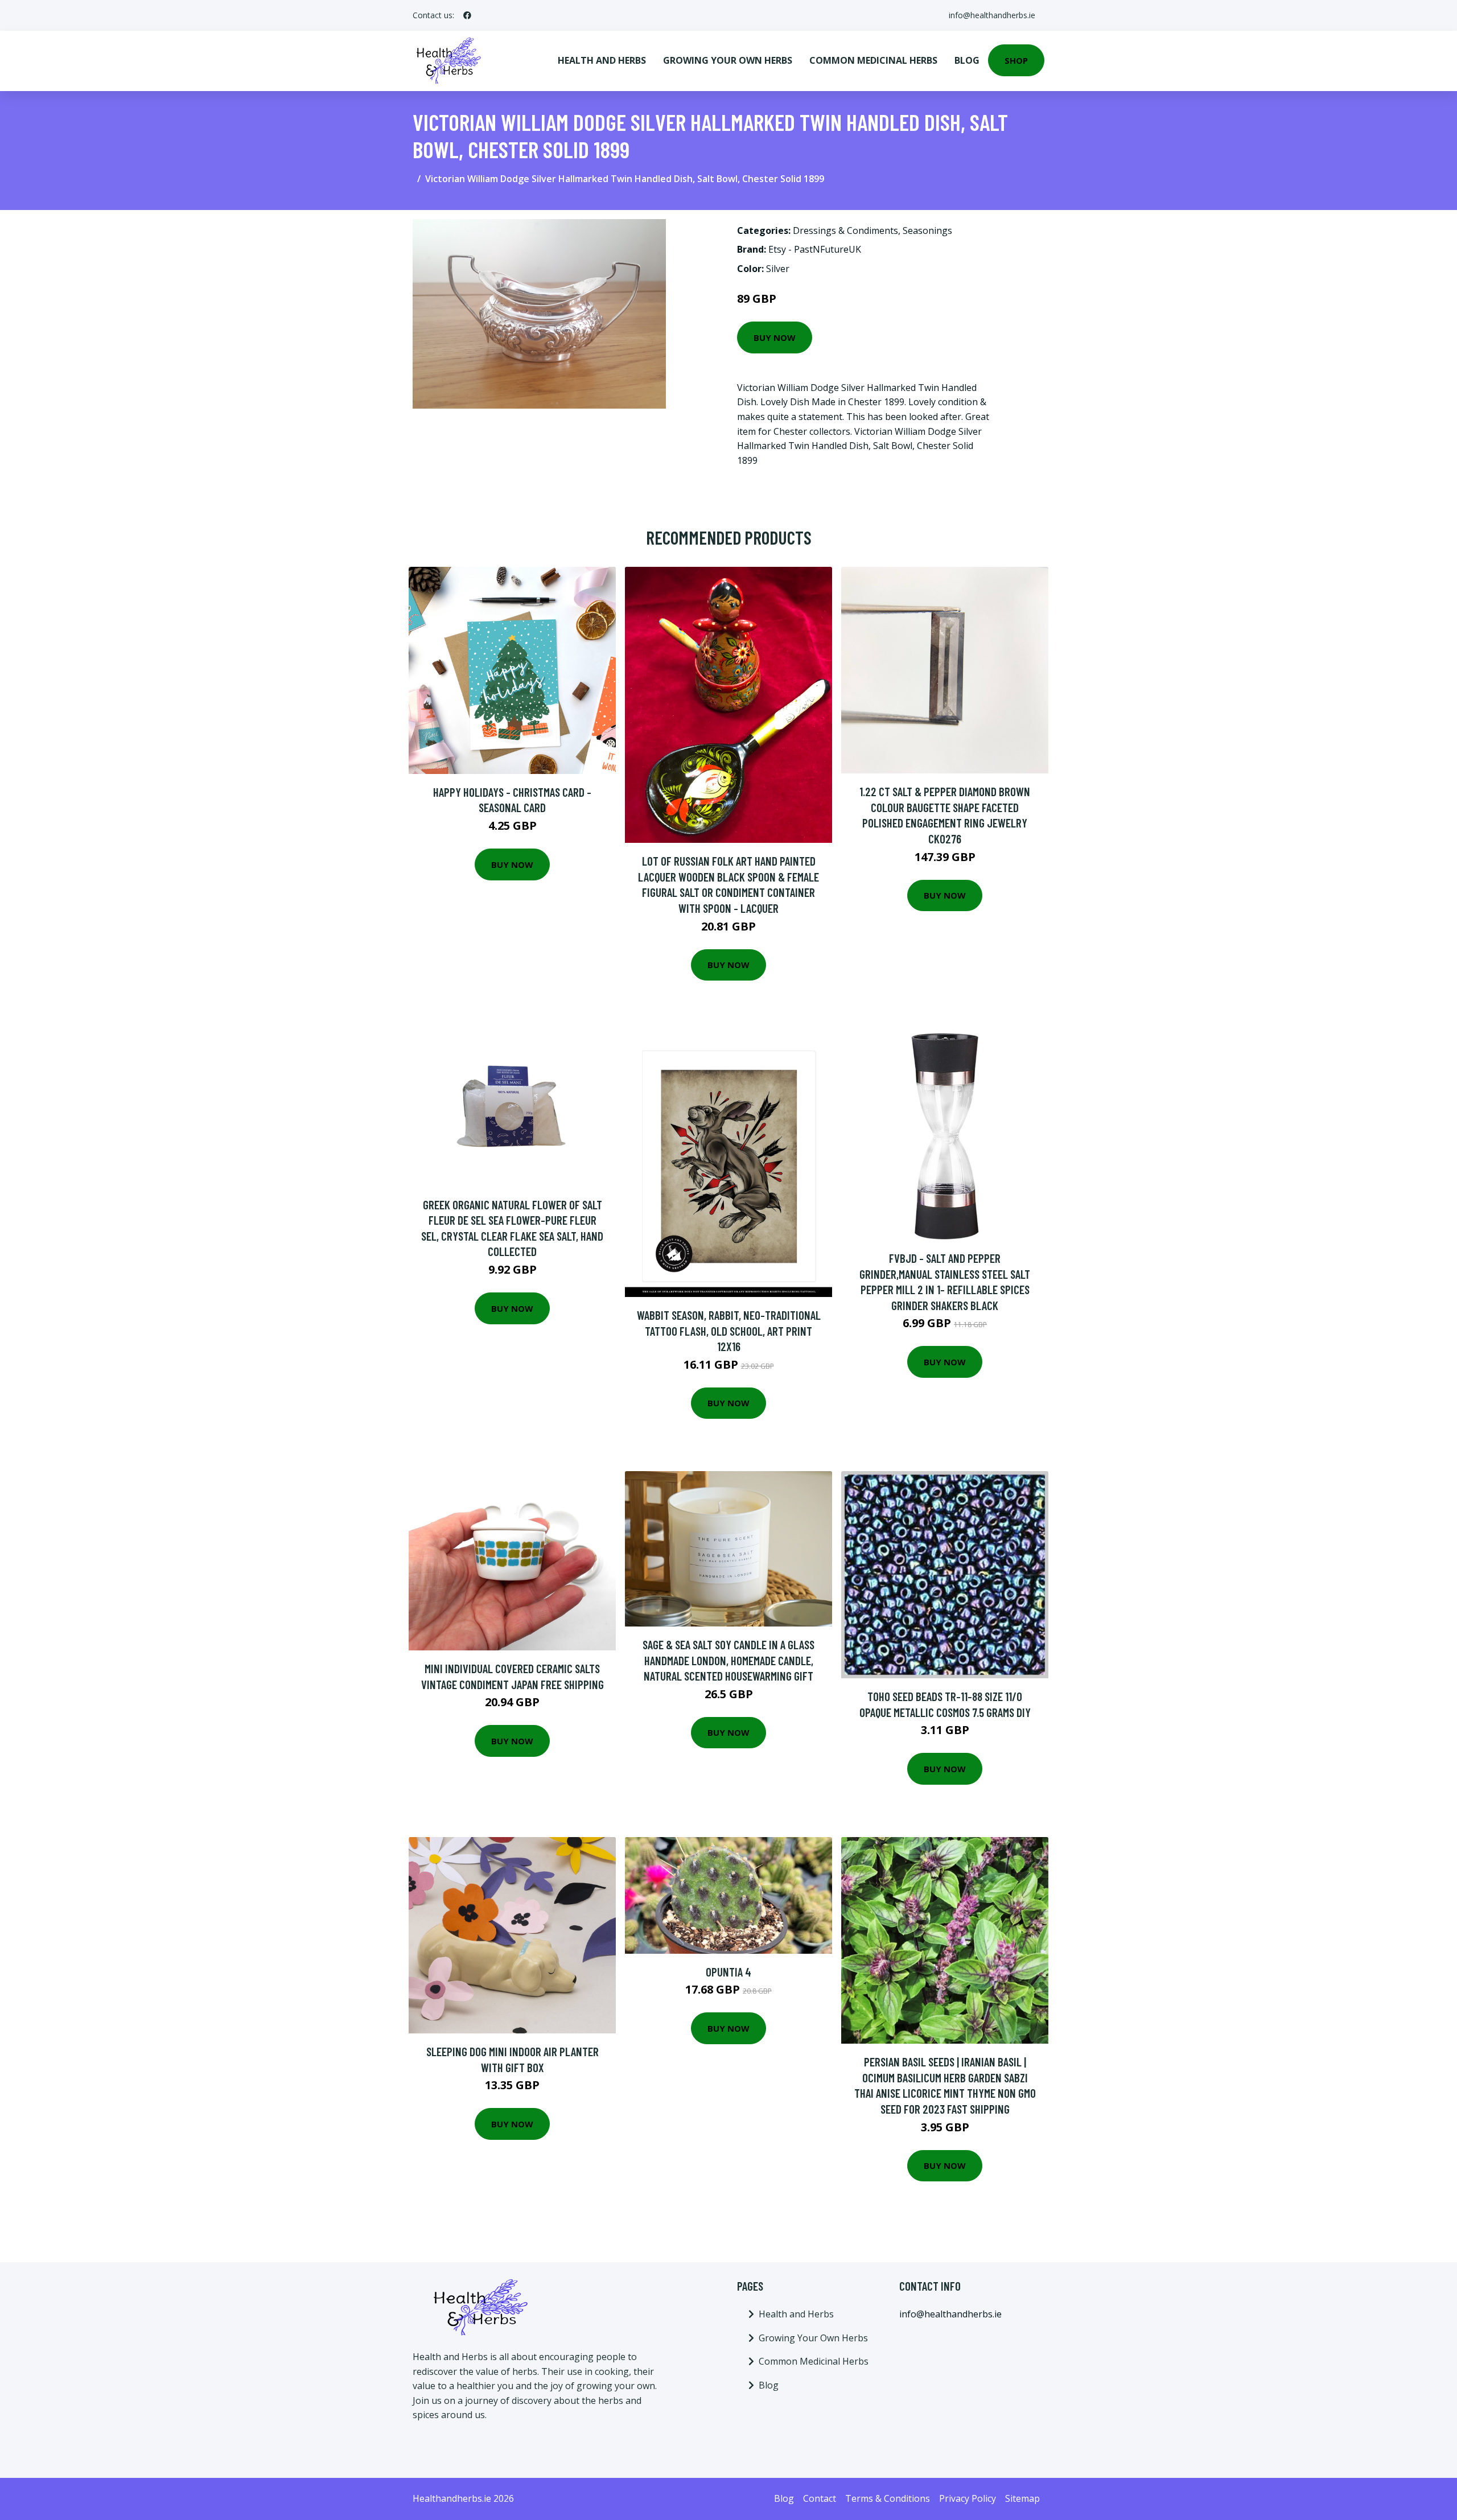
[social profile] (467, 15)
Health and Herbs (602, 60)
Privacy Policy (968, 2498)
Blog (967, 60)
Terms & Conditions (888, 2498)
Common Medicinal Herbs (873, 60)
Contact (820, 2498)
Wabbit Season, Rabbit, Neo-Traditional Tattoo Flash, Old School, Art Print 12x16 (729, 1331)
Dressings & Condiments (845, 230)
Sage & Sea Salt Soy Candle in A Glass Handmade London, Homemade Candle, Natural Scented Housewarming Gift (728, 1660)
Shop (1016, 60)
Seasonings (927, 230)
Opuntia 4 (728, 1972)
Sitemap (1022, 2498)
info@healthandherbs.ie (992, 15)
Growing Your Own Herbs (728, 60)
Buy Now (775, 337)
